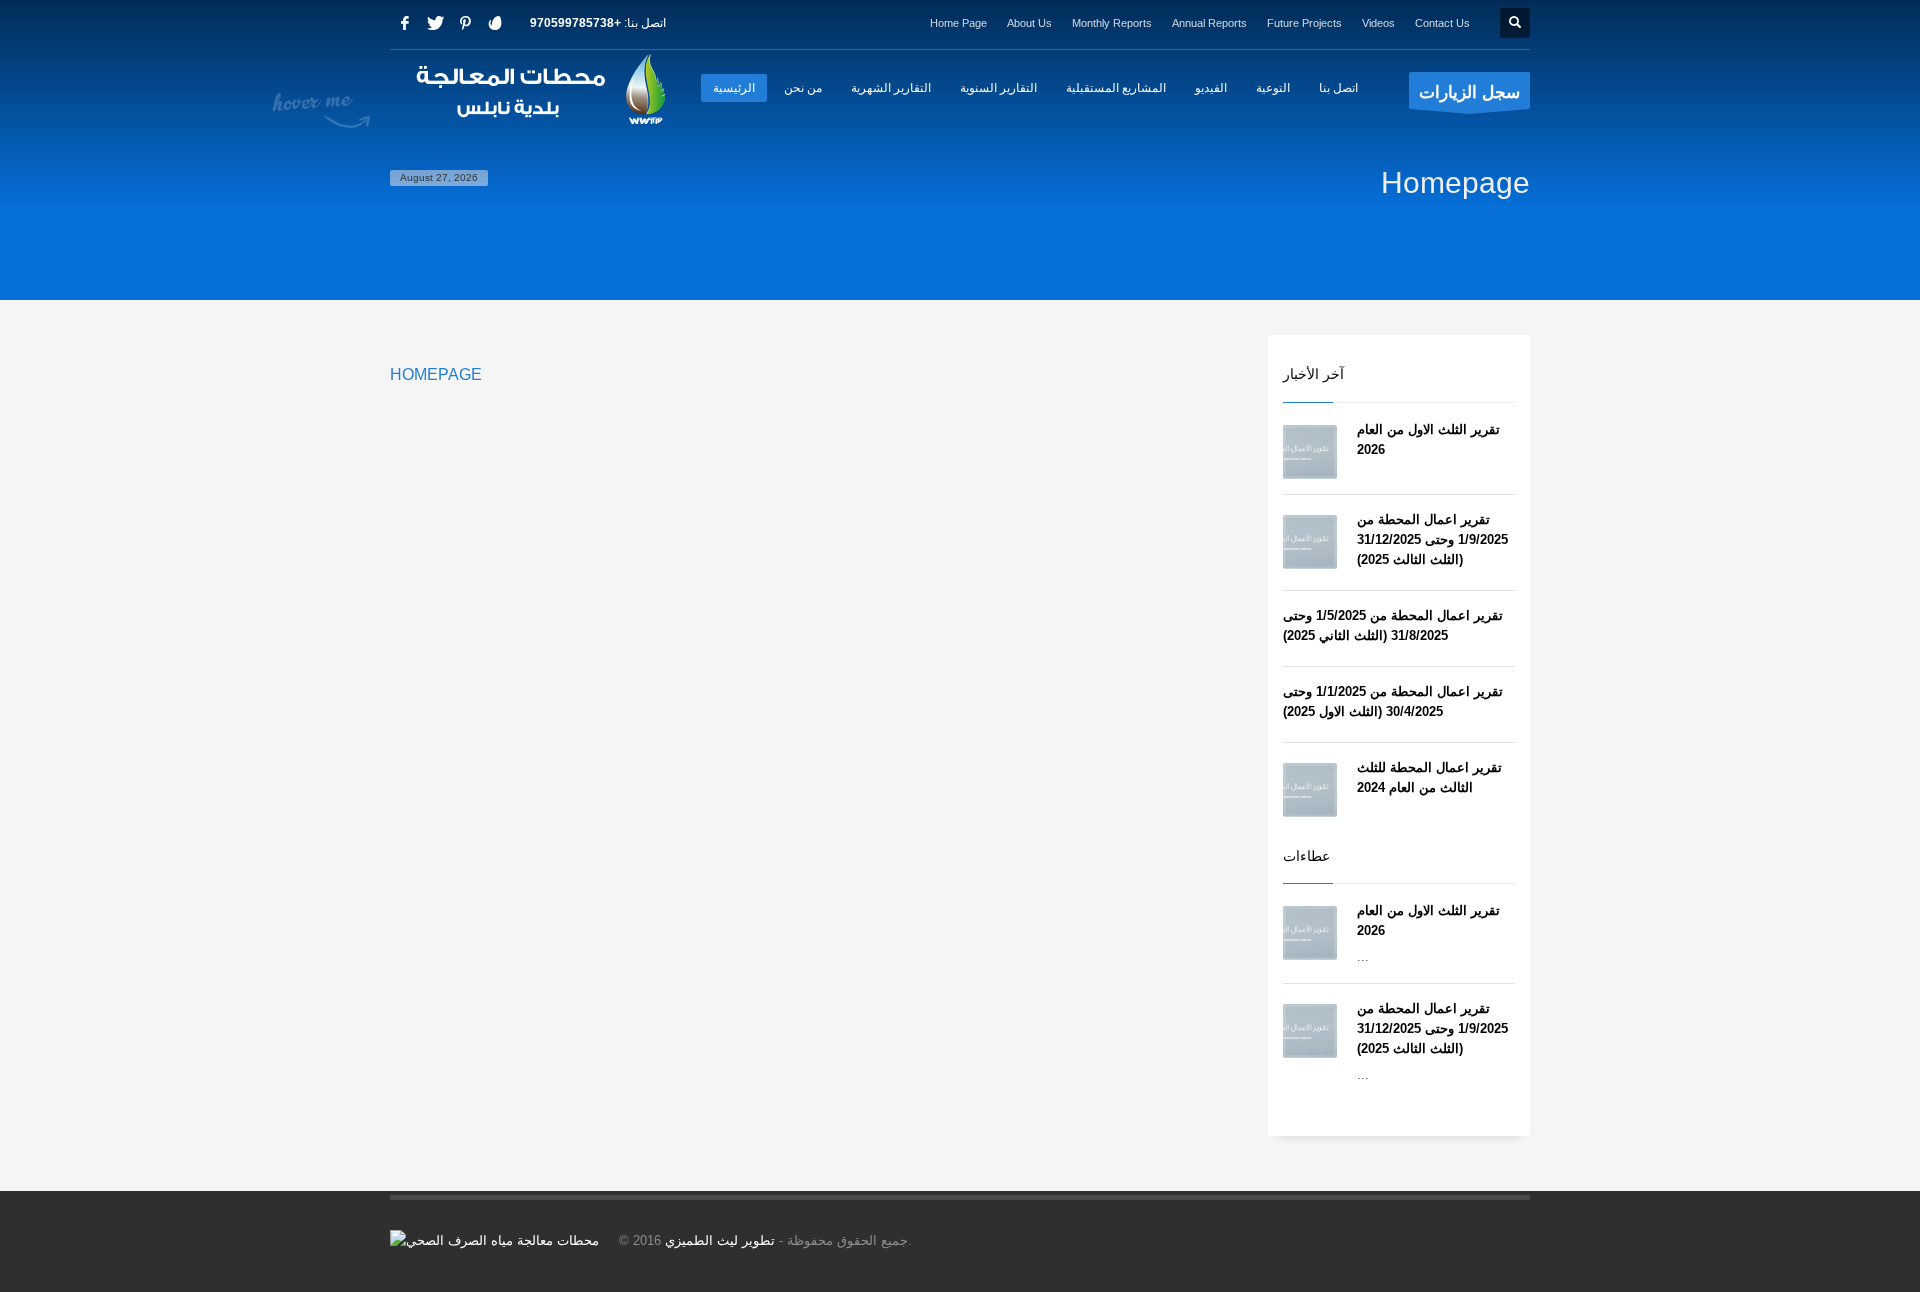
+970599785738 (575, 23)
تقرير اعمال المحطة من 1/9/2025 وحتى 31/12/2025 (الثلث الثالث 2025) (1432, 539)
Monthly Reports (1112, 23)
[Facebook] (405, 23)
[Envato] (495, 23)
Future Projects (1304, 23)
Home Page (958, 23)
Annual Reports (1209, 23)
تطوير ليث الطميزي (720, 1240)
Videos (1378, 23)
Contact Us (1442, 23)
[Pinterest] (465, 23)
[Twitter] (435, 23)
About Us (1029, 23)
